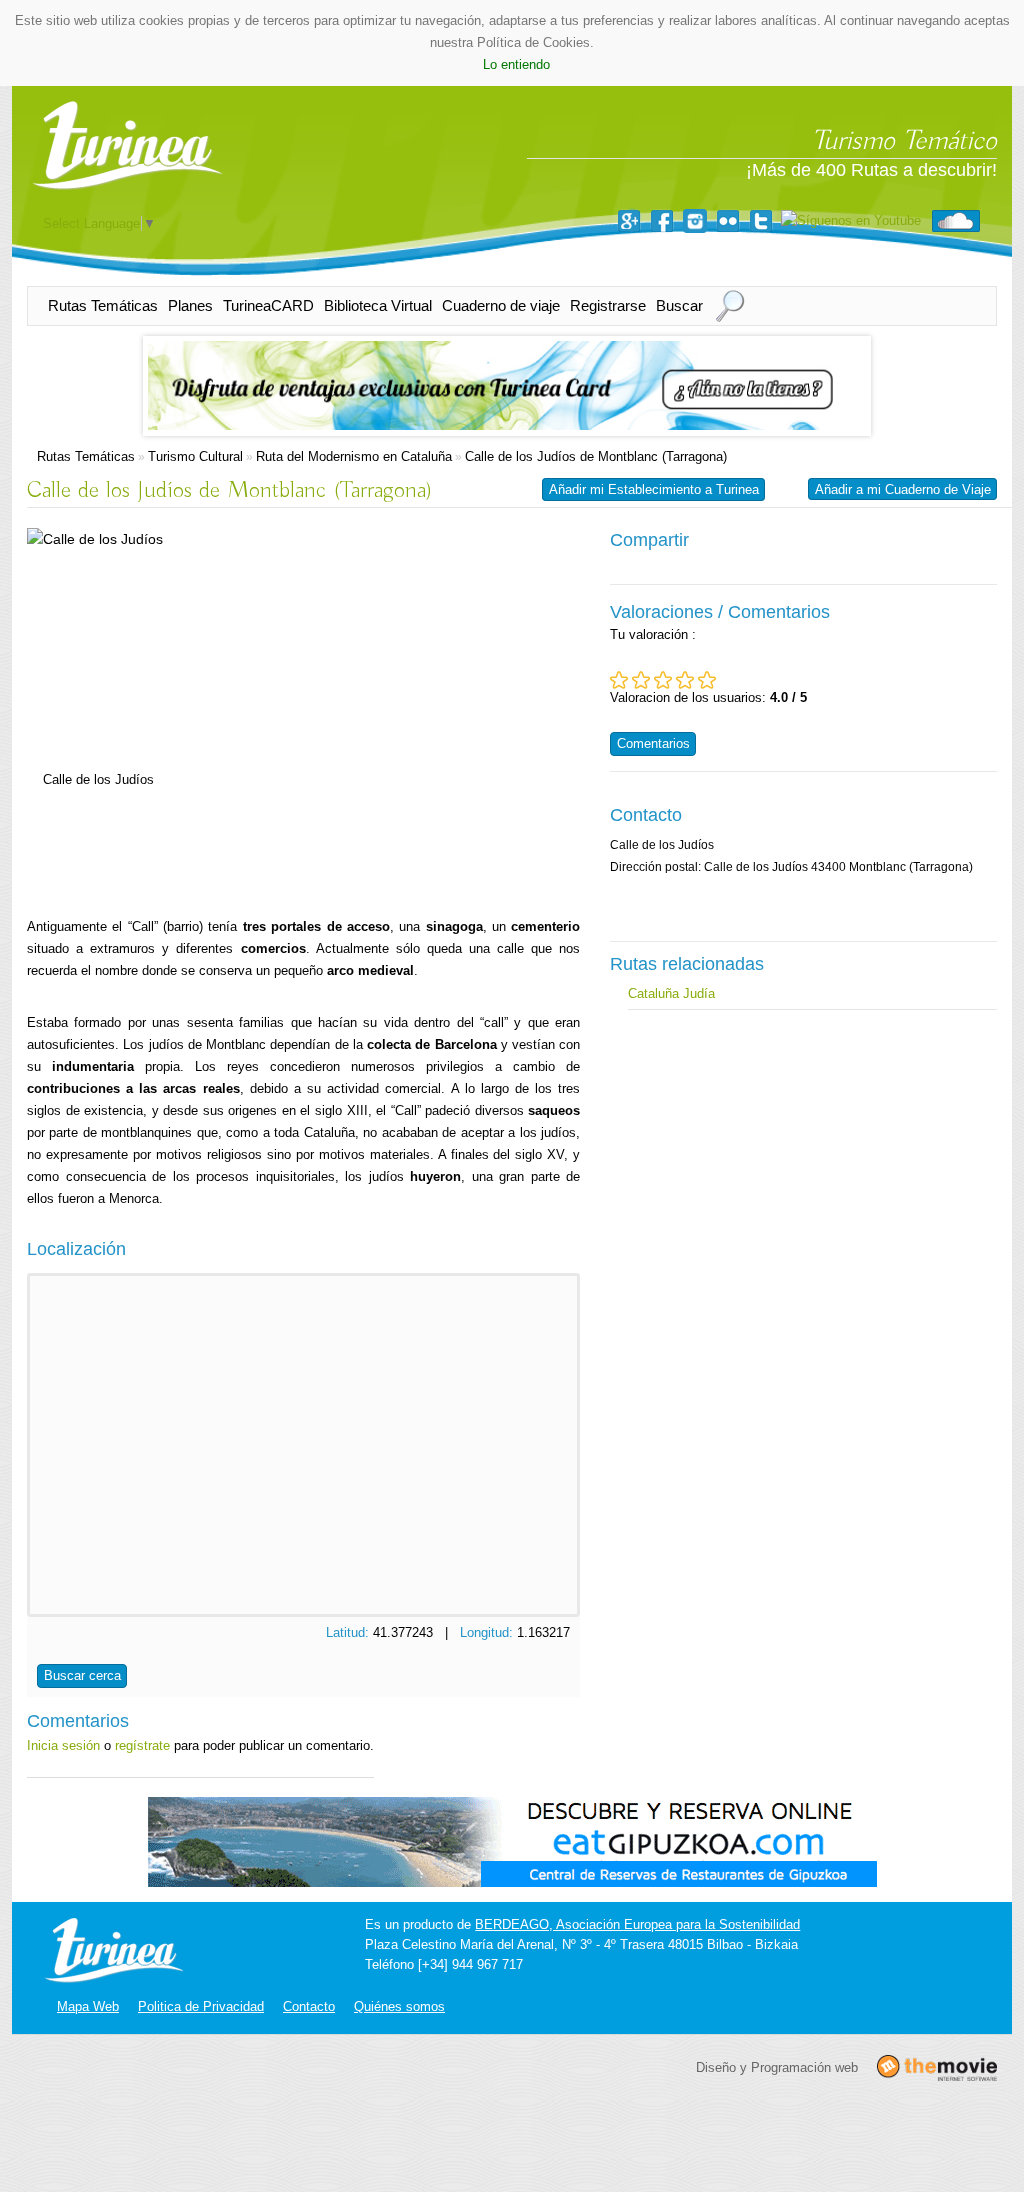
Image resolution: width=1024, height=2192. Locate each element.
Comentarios (653, 743)
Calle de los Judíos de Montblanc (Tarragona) (596, 456)
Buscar (679, 305)
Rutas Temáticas (103, 305)
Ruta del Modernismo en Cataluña (354, 456)
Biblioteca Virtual (378, 305)
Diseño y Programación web (777, 2066)
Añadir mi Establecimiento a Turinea (654, 489)
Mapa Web (88, 2006)
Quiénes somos (399, 2006)
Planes (190, 305)
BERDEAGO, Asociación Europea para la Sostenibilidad (637, 1924)
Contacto (309, 2006)
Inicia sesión (63, 1745)
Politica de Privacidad (201, 2006)
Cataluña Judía (671, 993)
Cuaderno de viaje (501, 305)
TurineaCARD (268, 305)
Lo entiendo (516, 64)
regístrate (142, 1745)
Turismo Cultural (195, 456)
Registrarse (608, 305)
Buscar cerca (82, 1675)
